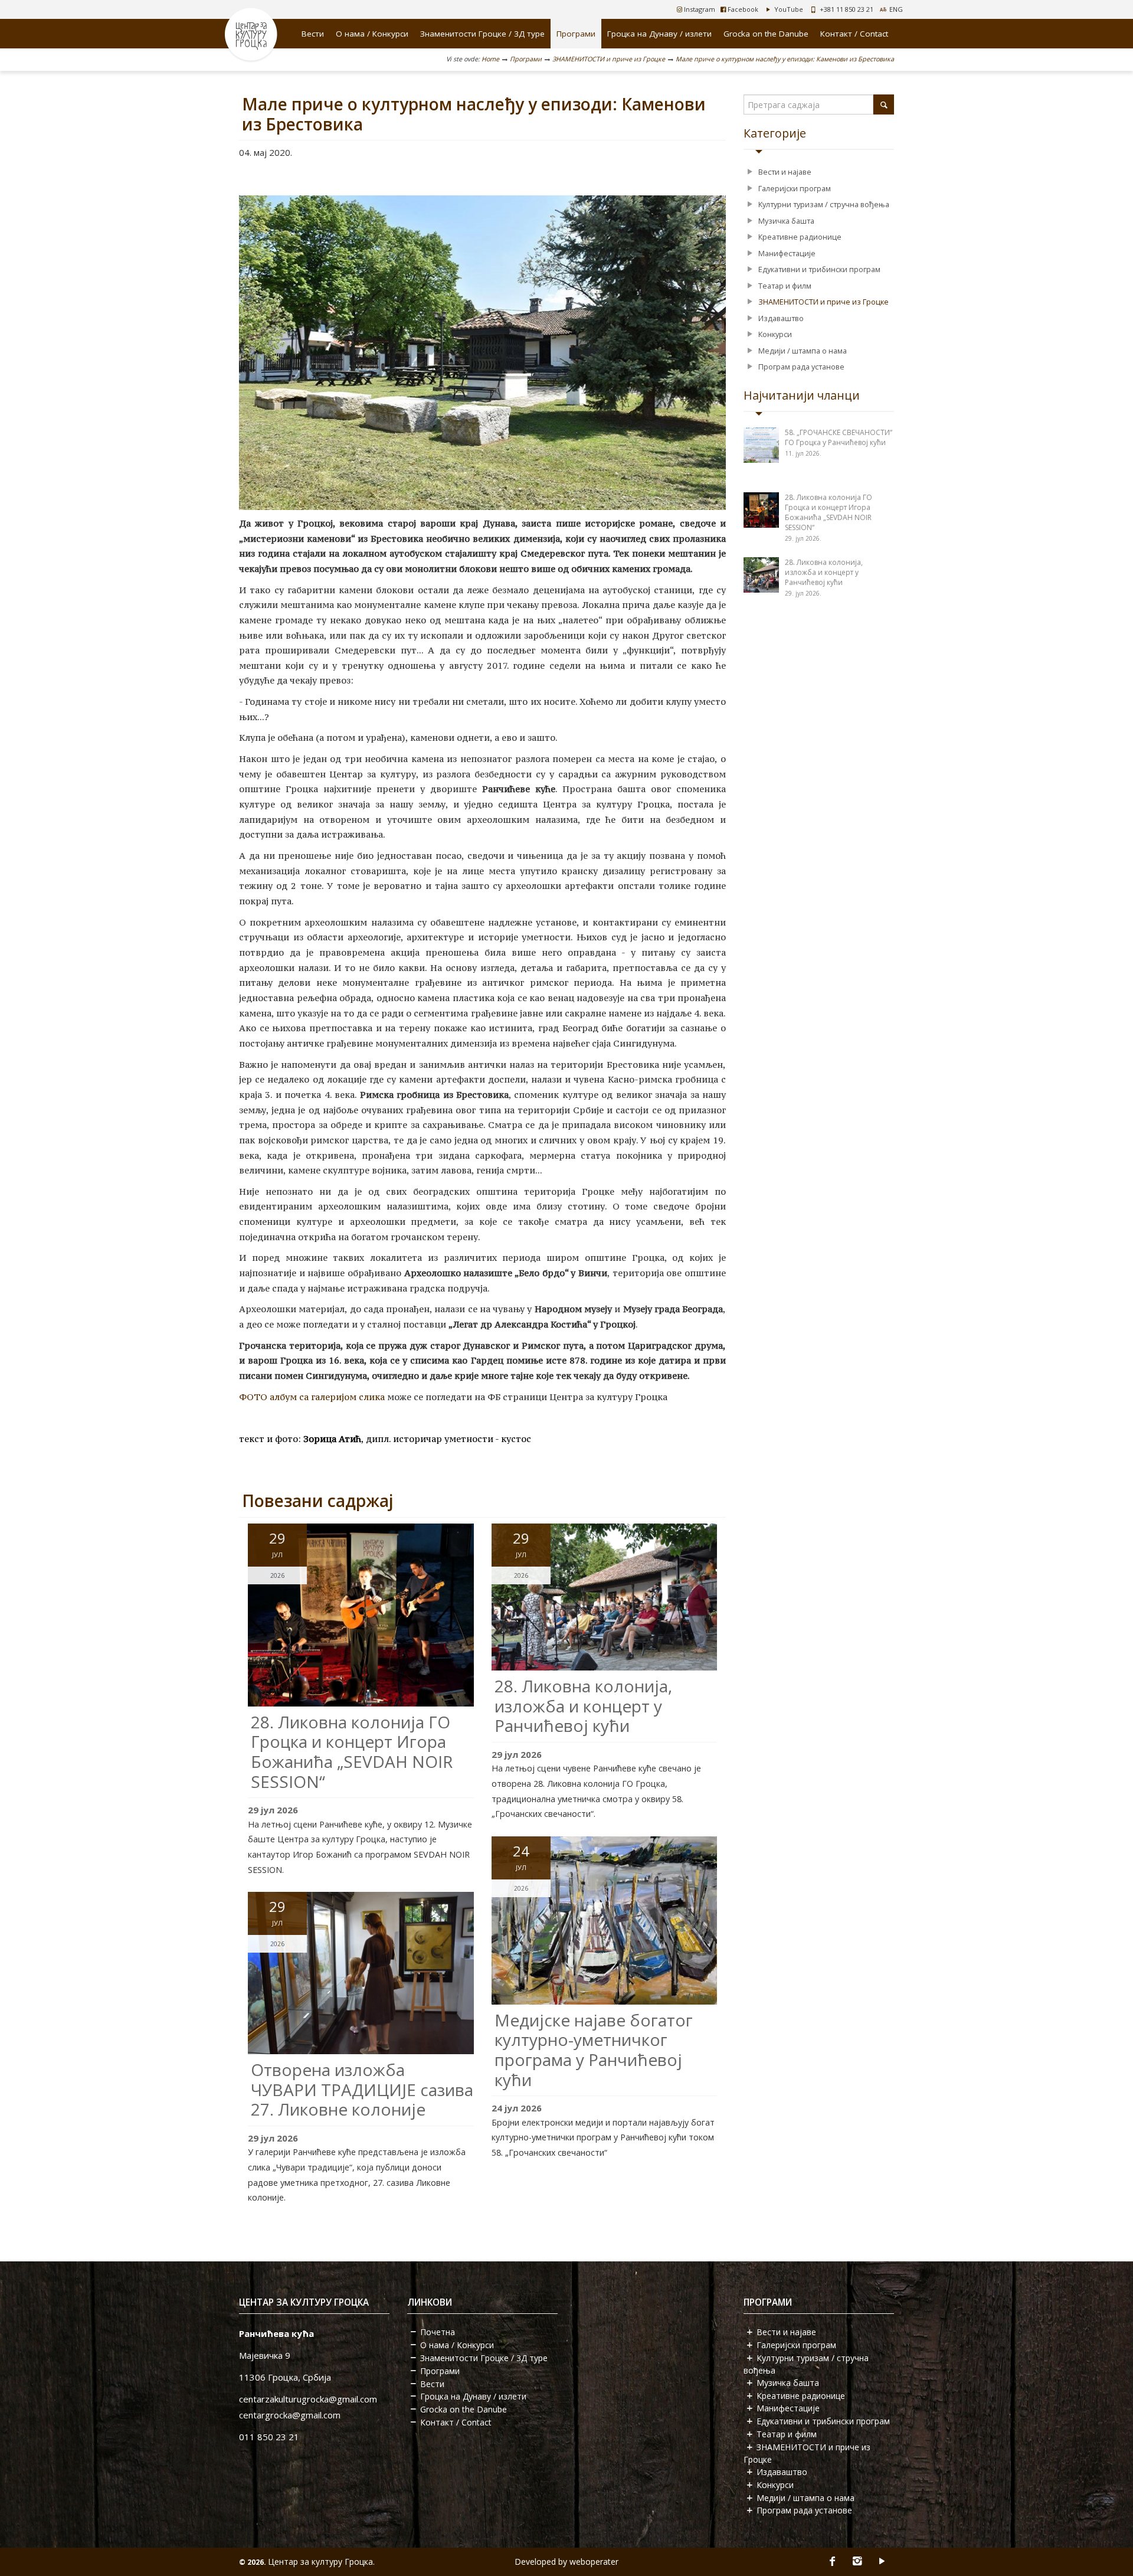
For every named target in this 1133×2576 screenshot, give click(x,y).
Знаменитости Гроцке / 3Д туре (482, 34)
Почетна (438, 2332)
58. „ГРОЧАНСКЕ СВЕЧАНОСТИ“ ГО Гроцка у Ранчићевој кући (839, 437)
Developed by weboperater (566, 2562)
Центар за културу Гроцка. (321, 2562)
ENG (896, 9)
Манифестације (787, 253)
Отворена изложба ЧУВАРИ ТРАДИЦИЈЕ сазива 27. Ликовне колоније (362, 2089)
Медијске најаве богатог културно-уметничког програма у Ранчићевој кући (594, 2050)
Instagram (699, 9)
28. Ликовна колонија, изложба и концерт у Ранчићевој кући (583, 1706)
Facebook (742, 9)
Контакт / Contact (854, 34)
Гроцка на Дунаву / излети (659, 34)
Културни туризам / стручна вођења (824, 204)
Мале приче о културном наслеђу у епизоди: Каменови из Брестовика (785, 59)
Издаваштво (781, 318)
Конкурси (775, 334)
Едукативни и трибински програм (819, 269)
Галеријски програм (795, 188)
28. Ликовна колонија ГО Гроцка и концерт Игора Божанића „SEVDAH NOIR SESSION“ (352, 1752)
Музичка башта (786, 221)
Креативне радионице (800, 237)
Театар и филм (785, 286)
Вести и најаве (785, 172)
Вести (313, 34)
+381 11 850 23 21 (847, 9)
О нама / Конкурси (372, 34)
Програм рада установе (801, 367)
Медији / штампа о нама (803, 351)
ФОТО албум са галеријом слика (312, 1397)
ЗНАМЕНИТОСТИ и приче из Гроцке (609, 59)
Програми (576, 34)
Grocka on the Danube (766, 34)
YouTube (788, 9)
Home (490, 59)
